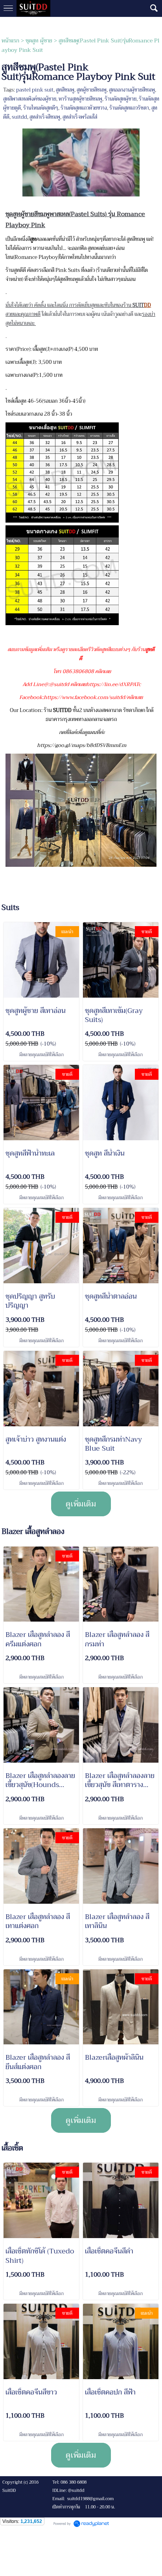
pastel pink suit (35, 90)
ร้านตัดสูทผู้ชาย (121, 99)
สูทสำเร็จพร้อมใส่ (80, 117)
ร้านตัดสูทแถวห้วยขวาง (84, 108)
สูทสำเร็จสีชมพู (45, 117)
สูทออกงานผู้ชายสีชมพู (132, 90)
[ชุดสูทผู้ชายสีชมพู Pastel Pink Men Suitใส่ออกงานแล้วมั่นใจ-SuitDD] (81, 161)
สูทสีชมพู (65, 90)
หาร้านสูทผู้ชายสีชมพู (80, 99)
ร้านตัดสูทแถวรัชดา (129, 108)
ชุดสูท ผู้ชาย (39, 40)
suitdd (19, 117)
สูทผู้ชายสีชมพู (92, 90)
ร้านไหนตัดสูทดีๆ (41, 108)
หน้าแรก (10, 40)
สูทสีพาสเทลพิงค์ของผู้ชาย (30, 99)
